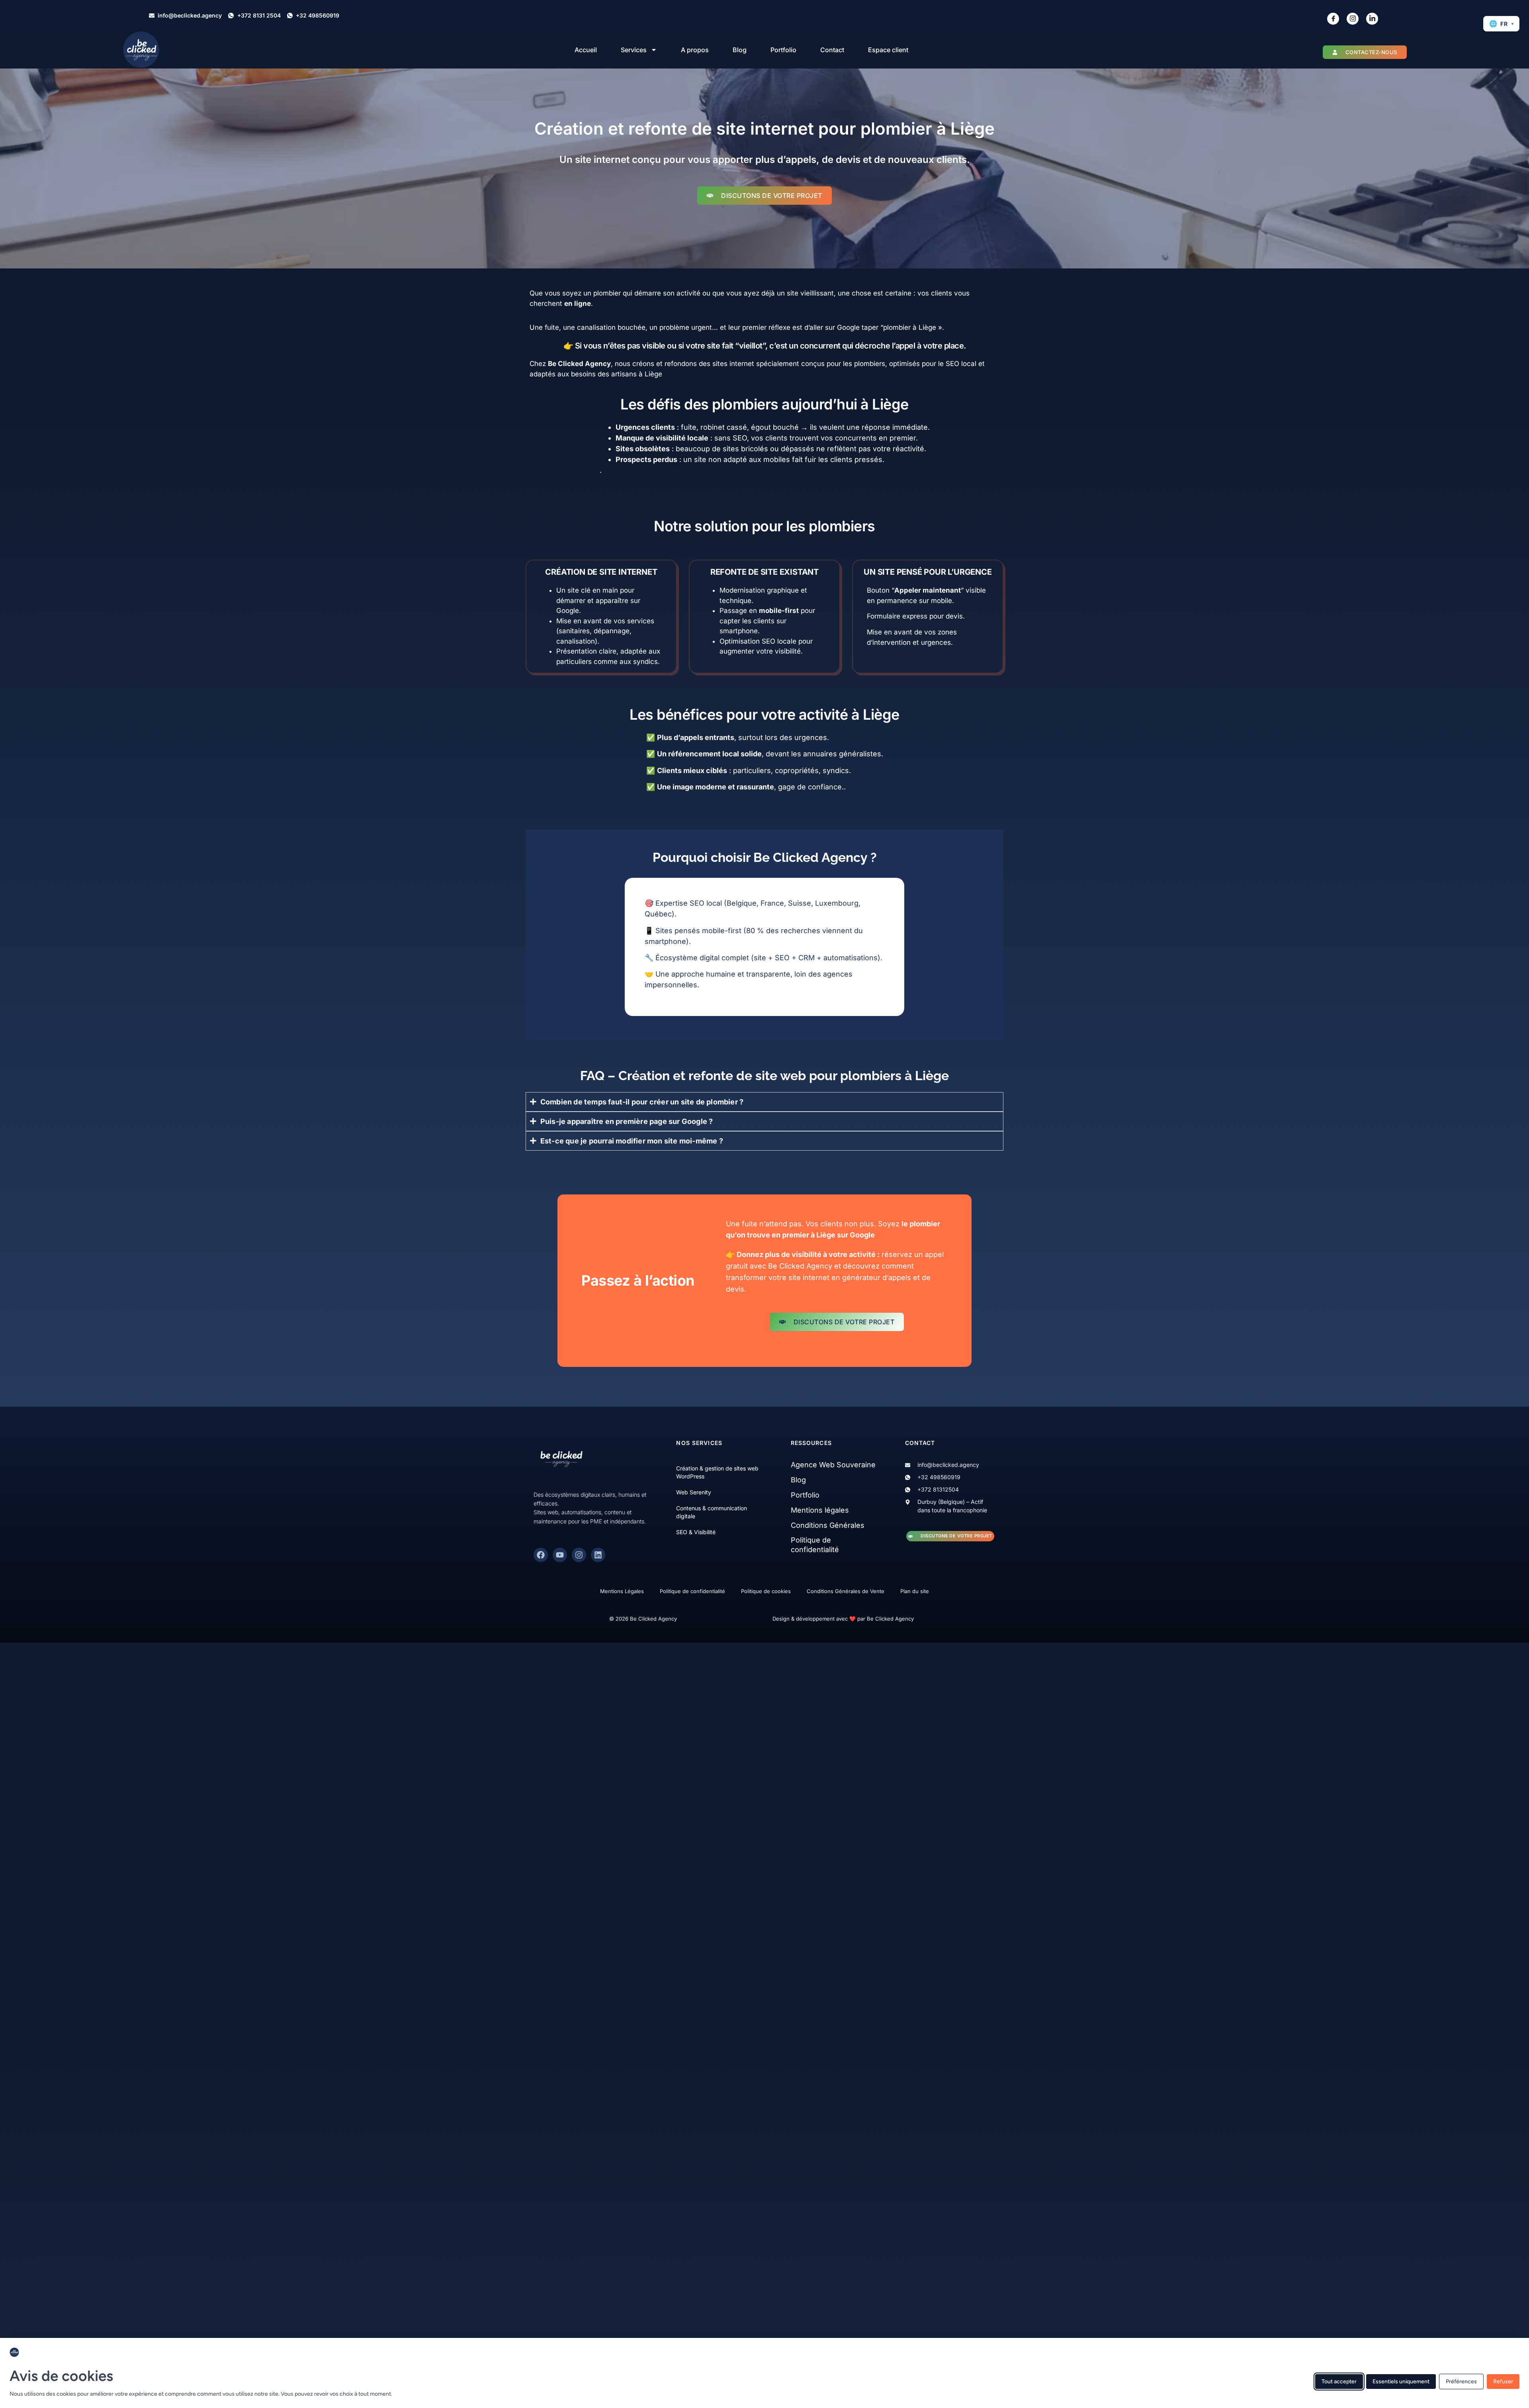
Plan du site (915, 1591)
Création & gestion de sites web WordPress (717, 1472)
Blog (740, 50)
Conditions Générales (828, 1525)
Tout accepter (1339, 2382)
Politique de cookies (766, 1591)
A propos (695, 50)
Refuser (1503, 2382)
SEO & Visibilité (696, 1532)
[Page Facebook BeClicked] (541, 1555)
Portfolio (783, 50)
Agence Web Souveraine (833, 1465)
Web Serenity (694, 1492)
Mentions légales (820, 1510)
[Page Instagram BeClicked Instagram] (1353, 19)
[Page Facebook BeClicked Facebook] (1333, 19)
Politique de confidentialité (692, 1591)
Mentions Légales (622, 1591)
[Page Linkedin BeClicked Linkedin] (1372, 19)
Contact (832, 50)
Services (634, 50)
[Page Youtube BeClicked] (560, 1555)
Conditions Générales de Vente (846, 1591)
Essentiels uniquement (1401, 2382)
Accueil (586, 50)
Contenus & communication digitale (712, 1512)
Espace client (888, 50)
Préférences (1461, 2382)
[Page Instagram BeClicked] (579, 1555)
